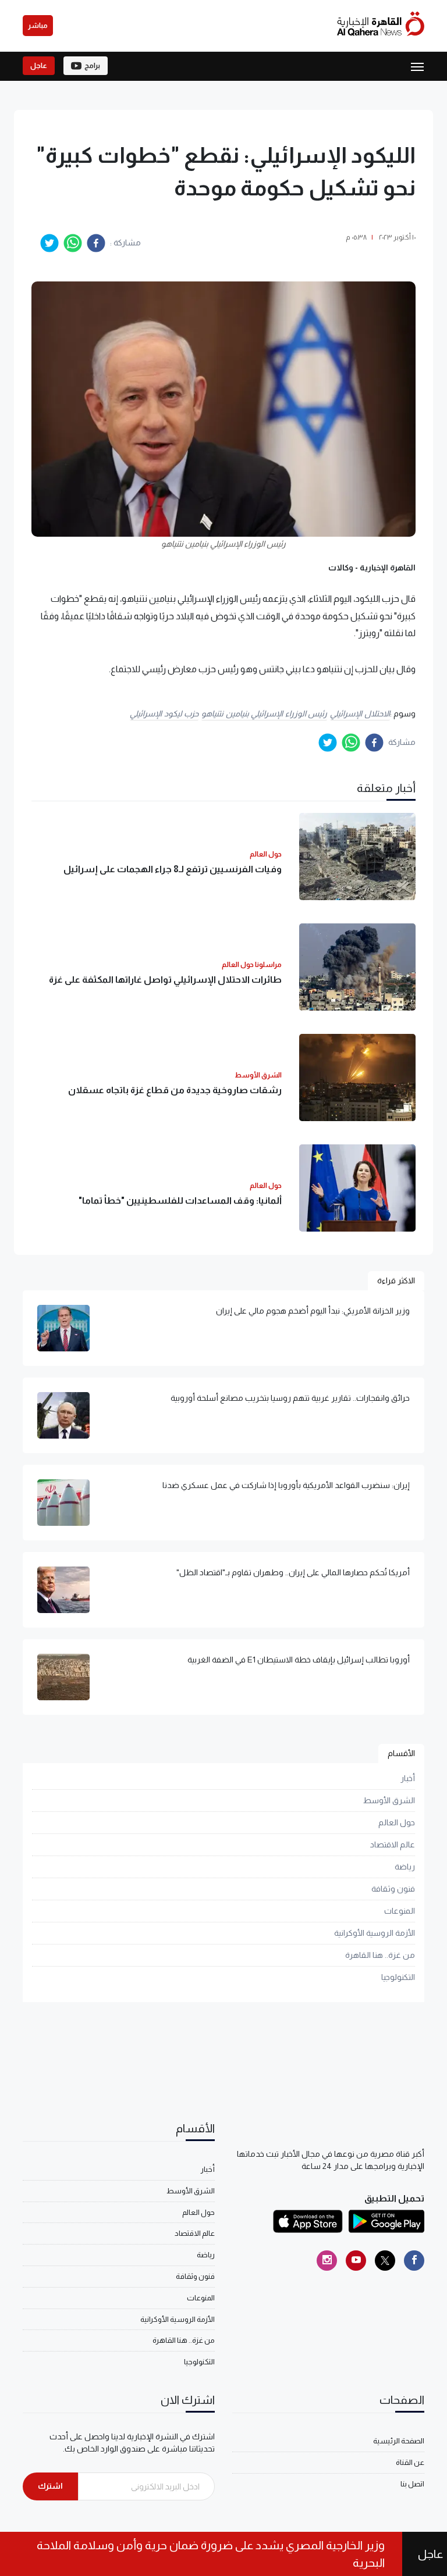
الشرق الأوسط (389, 1800)
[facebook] (96, 243)
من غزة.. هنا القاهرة (380, 1955)
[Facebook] (414, 2261)
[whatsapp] (73, 243)
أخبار (408, 1778)
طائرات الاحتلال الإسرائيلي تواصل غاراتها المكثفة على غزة (165, 980)
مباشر (38, 26)
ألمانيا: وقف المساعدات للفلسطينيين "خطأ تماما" (180, 1200)
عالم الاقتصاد (393, 1844)
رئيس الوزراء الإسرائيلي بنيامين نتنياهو (264, 713)
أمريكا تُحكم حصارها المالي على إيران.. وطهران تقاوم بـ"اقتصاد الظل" (293, 1572)
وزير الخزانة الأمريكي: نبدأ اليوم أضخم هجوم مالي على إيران (313, 1311)
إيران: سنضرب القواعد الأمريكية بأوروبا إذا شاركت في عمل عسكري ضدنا (286, 1485)
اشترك (50, 2486)
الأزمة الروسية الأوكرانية (375, 1933)
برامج (92, 66)
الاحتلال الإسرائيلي (360, 713)
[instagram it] (327, 2261)
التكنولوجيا (398, 1977)
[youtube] (356, 2261)
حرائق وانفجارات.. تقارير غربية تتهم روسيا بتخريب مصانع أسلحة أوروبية (290, 1398)
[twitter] (49, 243)
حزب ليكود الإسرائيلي (164, 713)
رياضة (405, 1867)
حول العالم (397, 1822)
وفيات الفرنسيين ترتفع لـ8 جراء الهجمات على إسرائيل (173, 869)
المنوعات (400, 1911)
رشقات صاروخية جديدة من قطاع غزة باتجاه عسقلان (175, 1090)
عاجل (39, 66)
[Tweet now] (385, 2261)
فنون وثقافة (393, 1889)
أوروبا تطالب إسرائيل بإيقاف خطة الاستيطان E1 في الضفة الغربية (299, 1660)
